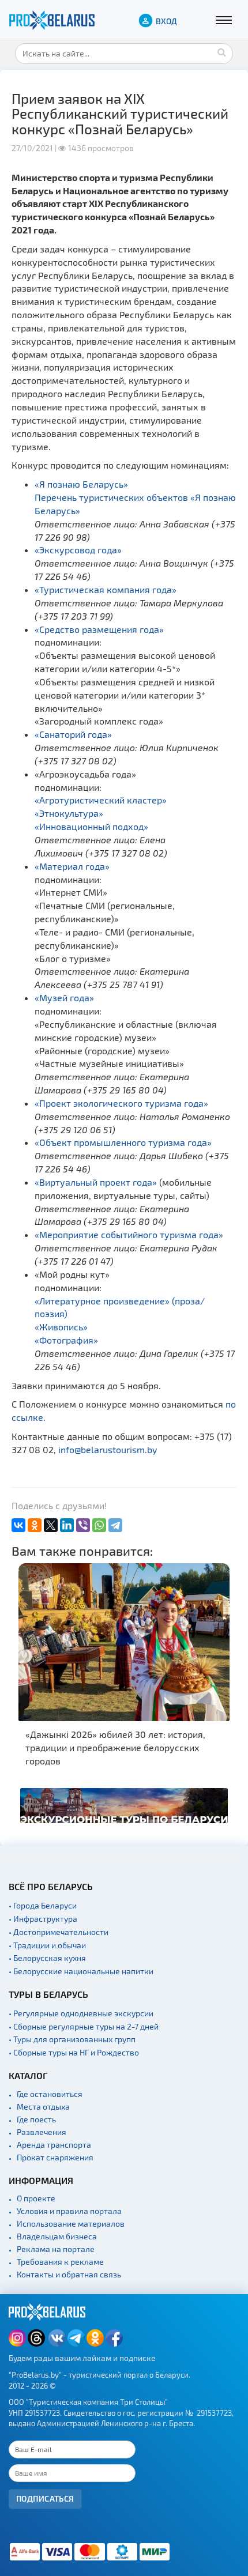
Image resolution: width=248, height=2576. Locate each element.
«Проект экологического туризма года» (121, 1103)
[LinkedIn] (67, 1525)
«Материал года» (72, 866)
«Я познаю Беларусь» (81, 484)
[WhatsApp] (99, 1525)
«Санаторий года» (73, 734)
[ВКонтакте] (18, 1525)
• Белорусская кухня (47, 1958)
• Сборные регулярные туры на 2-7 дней (84, 2026)
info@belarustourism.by (108, 1449)
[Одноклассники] (35, 1525)
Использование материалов (71, 2224)
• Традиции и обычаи (47, 1945)
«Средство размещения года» (99, 629)
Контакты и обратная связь (69, 2274)
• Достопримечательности (59, 1932)
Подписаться (45, 2498)
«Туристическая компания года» (106, 589)
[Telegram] (115, 1525)
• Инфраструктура (43, 1919)
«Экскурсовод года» (78, 550)
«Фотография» (66, 1340)
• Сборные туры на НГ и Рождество (74, 2052)
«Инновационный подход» (91, 826)
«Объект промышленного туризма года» (123, 1142)
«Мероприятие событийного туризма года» (129, 1234)
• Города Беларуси (43, 1905)
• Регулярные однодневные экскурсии (81, 2013)
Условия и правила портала (69, 2211)
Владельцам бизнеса (57, 2236)
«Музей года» (64, 997)
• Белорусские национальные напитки (81, 1971)
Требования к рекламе (60, 2262)
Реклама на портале (56, 2249)
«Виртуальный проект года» (96, 1182)
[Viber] (83, 1525)
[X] (51, 1525)
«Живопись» (61, 1327)
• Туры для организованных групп (72, 2039)
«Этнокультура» (69, 813)
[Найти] (221, 52)
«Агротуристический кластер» (101, 800)
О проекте (36, 2198)
